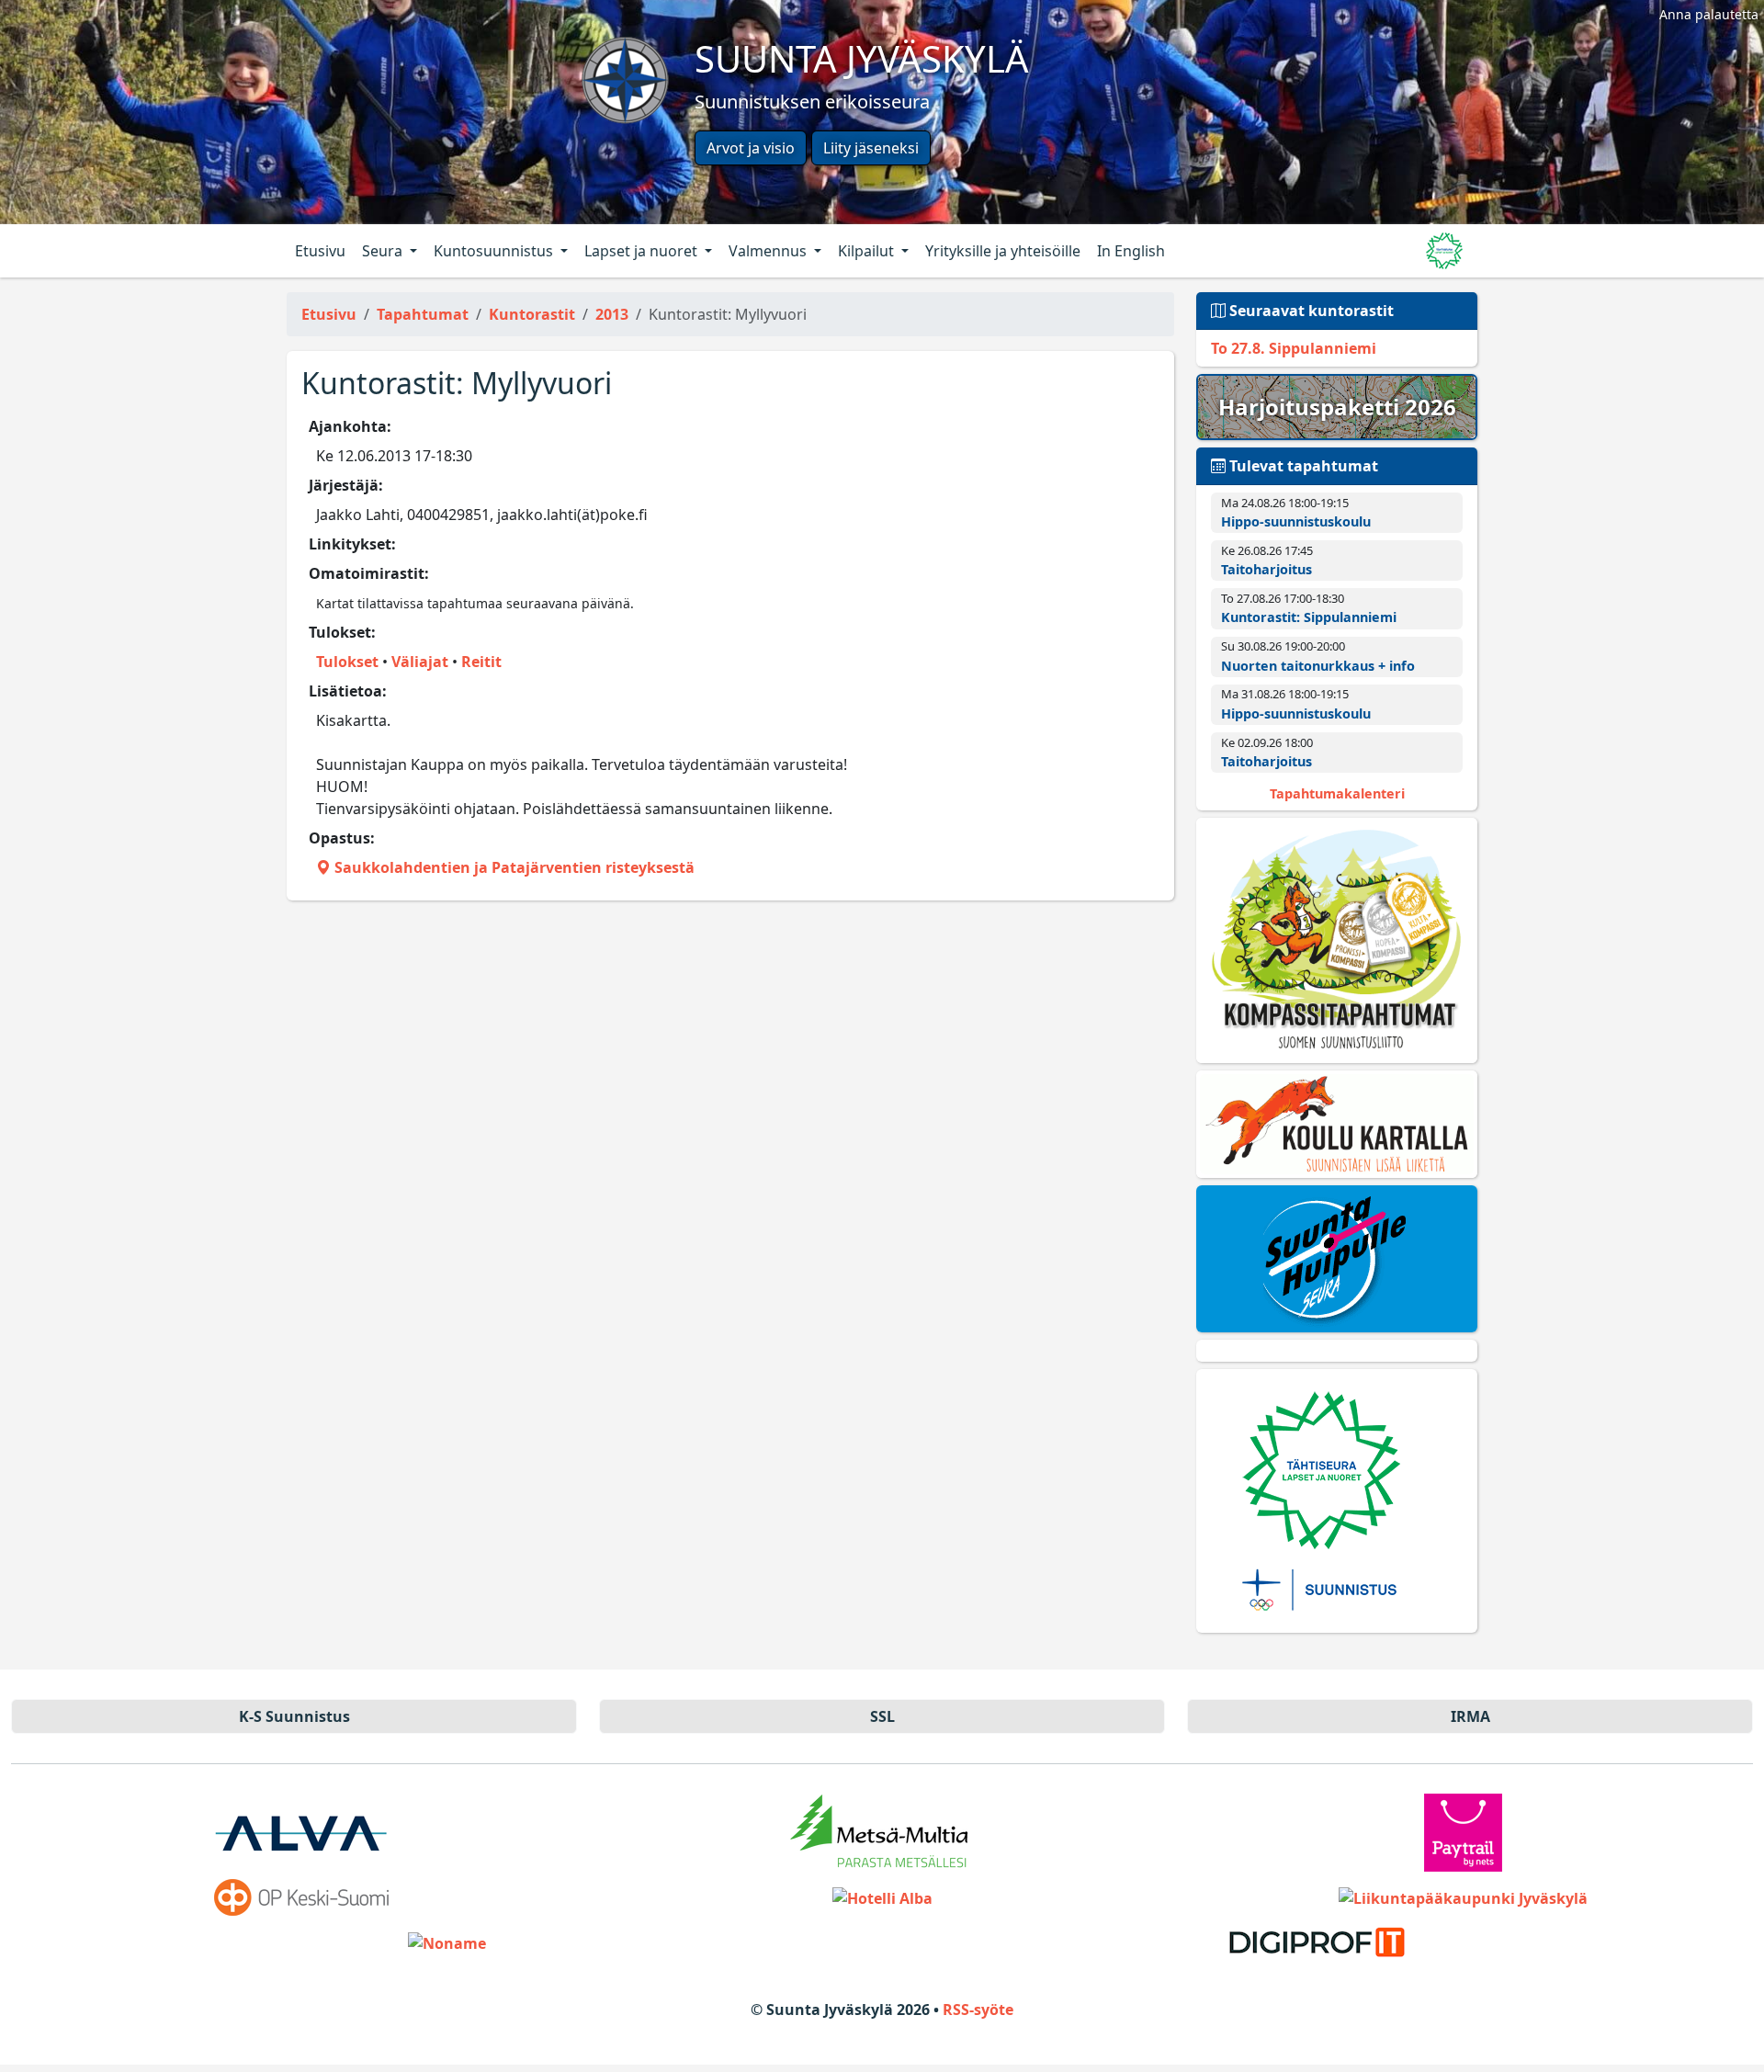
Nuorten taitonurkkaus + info (1318, 666)
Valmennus (769, 251)
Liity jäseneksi (871, 148)
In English (1131, 251)
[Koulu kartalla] (1337, 1125)
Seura (384, 251)
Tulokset (347, 662)
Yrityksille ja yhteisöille (1003, 251)
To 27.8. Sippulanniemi (1294, 348)
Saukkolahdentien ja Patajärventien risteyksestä (513, 867)
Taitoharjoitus (1266, 569)
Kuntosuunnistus (495, 251)
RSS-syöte (978, 2010)
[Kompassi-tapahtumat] (1337, 940)
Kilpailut (868, 251)
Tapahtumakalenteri (1337, 793)
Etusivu (320, 251)
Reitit (481, 662)
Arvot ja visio (751, 148)
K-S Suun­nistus (294, 1716)
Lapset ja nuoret (643, 251)
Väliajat (420, 662)
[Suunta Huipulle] (1337, 1259)
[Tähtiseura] (1337, 1501)
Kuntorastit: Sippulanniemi (1309, 617)
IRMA (1470, 1716)
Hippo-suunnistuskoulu (1296, 521)
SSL (882, 1716)
